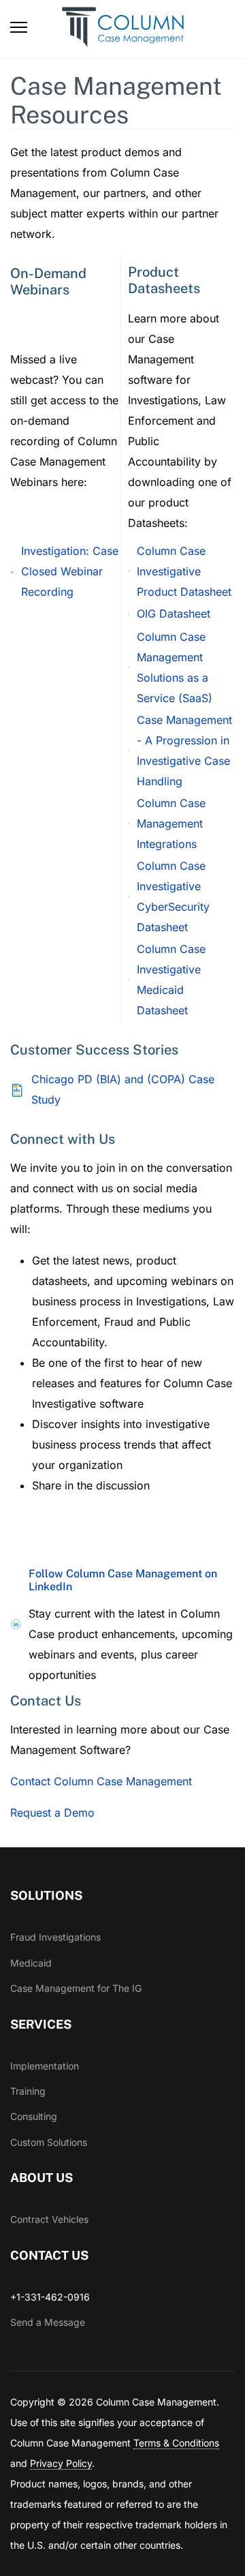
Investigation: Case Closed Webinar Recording (70, 571)
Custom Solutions (49, 2142)
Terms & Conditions (176, 2443)
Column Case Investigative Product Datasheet (184, 571)
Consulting (34, 2116)
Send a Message (48, 2322)
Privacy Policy (61, 2463)
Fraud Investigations (55, 1937)
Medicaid (31, 1963)
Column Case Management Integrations (171, 823)
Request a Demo (52, 1813)
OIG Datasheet (174, 613)
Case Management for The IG (76, 1988)
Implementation (45, 2066)
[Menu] (19, 27)
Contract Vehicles (49, 2219)
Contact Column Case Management (101, 1781)
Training (28, 2091)
